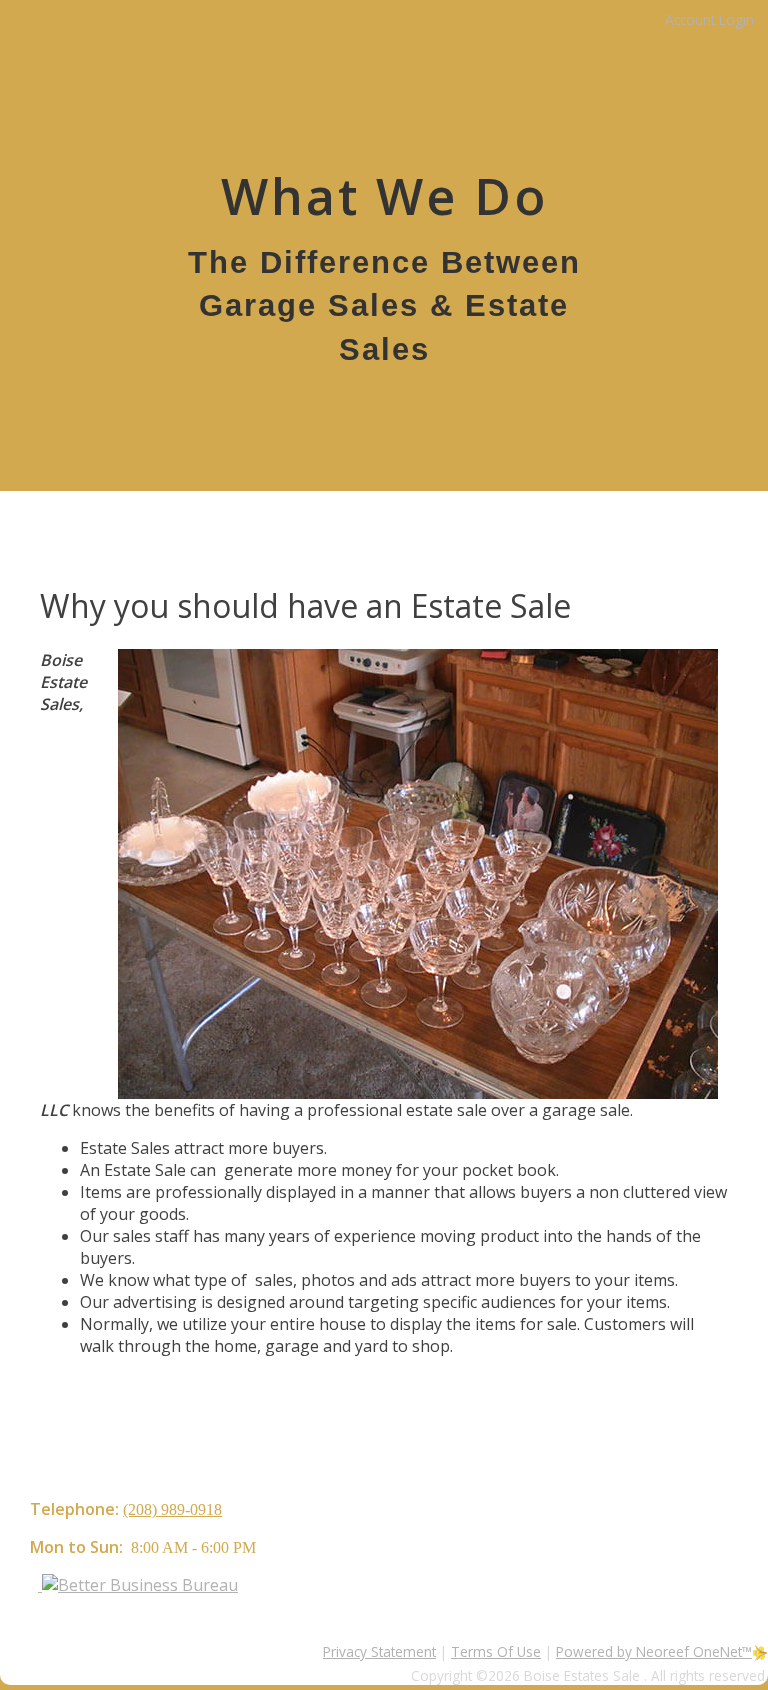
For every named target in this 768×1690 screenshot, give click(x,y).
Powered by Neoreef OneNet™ (654, 1651)
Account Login (709, 19)
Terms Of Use (496, 1651)
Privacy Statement (379, 1651)
